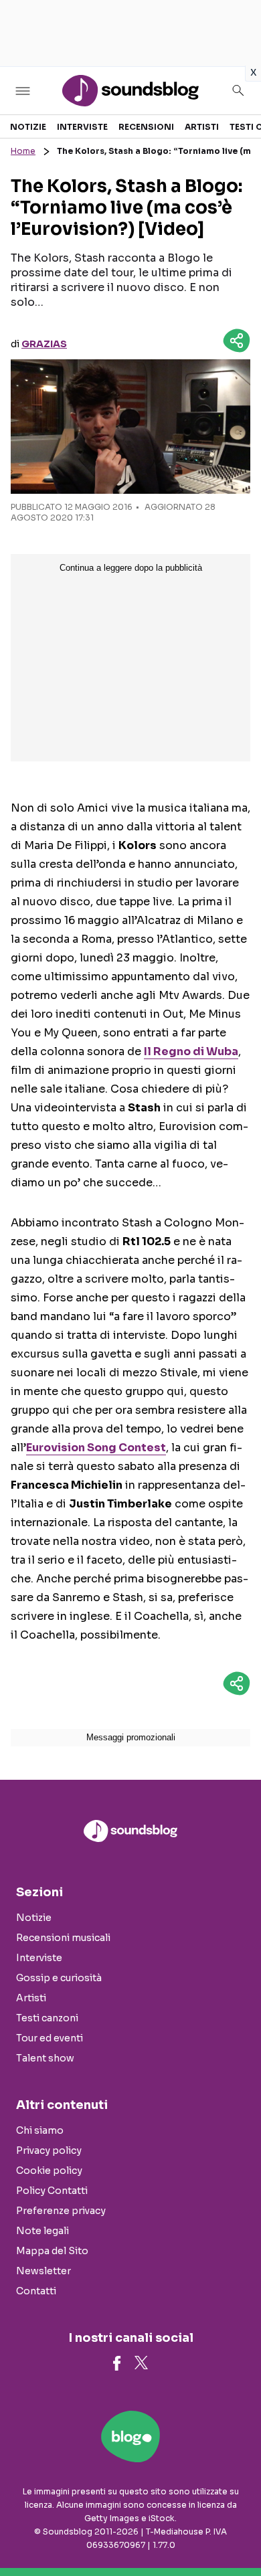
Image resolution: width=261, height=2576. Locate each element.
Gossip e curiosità (59, 1978)
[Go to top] (234, 2532)
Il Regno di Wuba (191, 1051)
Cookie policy (49, 2171)
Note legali (42, 2231)
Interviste (82, 127)
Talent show (45, 2058)
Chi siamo (40, 2130)
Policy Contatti (52, 2191)
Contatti (36, 2291)
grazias (44, 344)
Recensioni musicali (63, 1938)
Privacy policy (49, 2150)
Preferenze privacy (61, 2211)
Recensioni (146, 127)
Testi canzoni (47, 2018)
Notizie (28, 127)
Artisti (202, 127)
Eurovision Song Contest (96, 1448)
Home (23, 151)
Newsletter (43, 2271)
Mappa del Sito (52, 2251)
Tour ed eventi (50, 2038)
